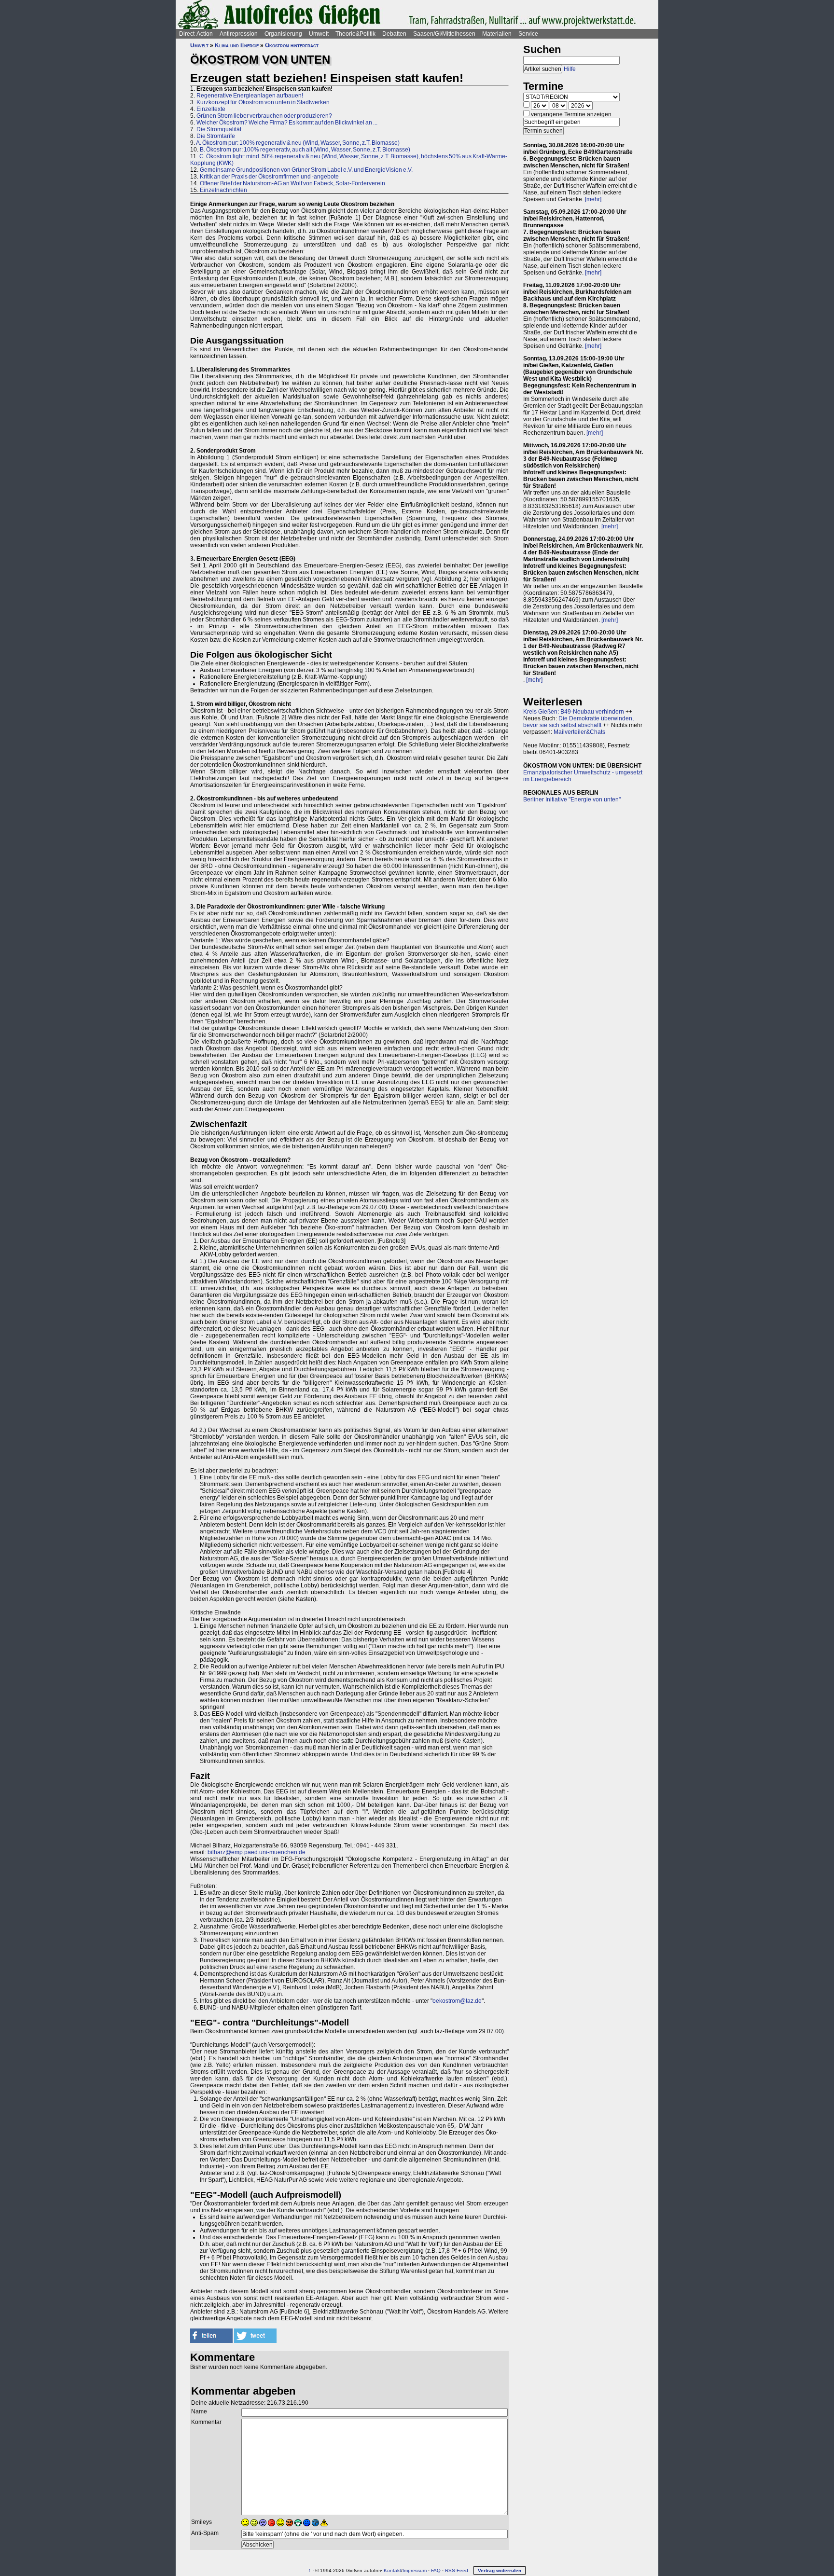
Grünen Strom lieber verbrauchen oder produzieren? (264, 116)
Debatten (394, 34)
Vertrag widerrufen (500, 2570)
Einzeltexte (211, 109)
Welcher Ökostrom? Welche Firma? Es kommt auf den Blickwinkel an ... (287, 123)
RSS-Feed (457, 2570)
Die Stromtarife (216, 136)
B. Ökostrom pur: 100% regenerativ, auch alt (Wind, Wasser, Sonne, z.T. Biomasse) (305, 150)
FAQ (436, 2570)
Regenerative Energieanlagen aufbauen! (250, 96)
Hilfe (570, 69)
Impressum (415, 2570)
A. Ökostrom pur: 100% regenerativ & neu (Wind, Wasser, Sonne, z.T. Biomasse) (298, 143)
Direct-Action (196, 34)
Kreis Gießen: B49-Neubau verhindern (574, 712)
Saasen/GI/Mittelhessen (444, 34)
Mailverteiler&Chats (579, 732)
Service (528, 34)
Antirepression (239, 34)
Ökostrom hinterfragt (292, 45)
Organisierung (283, 34)
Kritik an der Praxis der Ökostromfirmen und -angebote (269, 177)
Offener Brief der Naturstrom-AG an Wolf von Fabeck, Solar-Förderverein (292, 183)
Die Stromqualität (219, 129)
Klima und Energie (237, 45)
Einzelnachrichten (223, 190)
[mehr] (593, 199)
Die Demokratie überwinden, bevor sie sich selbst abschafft (578, 722)
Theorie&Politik (355, 34)
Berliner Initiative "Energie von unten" (572, 799)
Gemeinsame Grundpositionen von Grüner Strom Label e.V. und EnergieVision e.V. (306, 170)
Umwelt (319, 34)
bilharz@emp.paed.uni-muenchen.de (257, 1852)
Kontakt (392, 2570)
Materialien (497, 34)
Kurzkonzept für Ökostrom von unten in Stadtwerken (263, 102)
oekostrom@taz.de (457, 2001)
